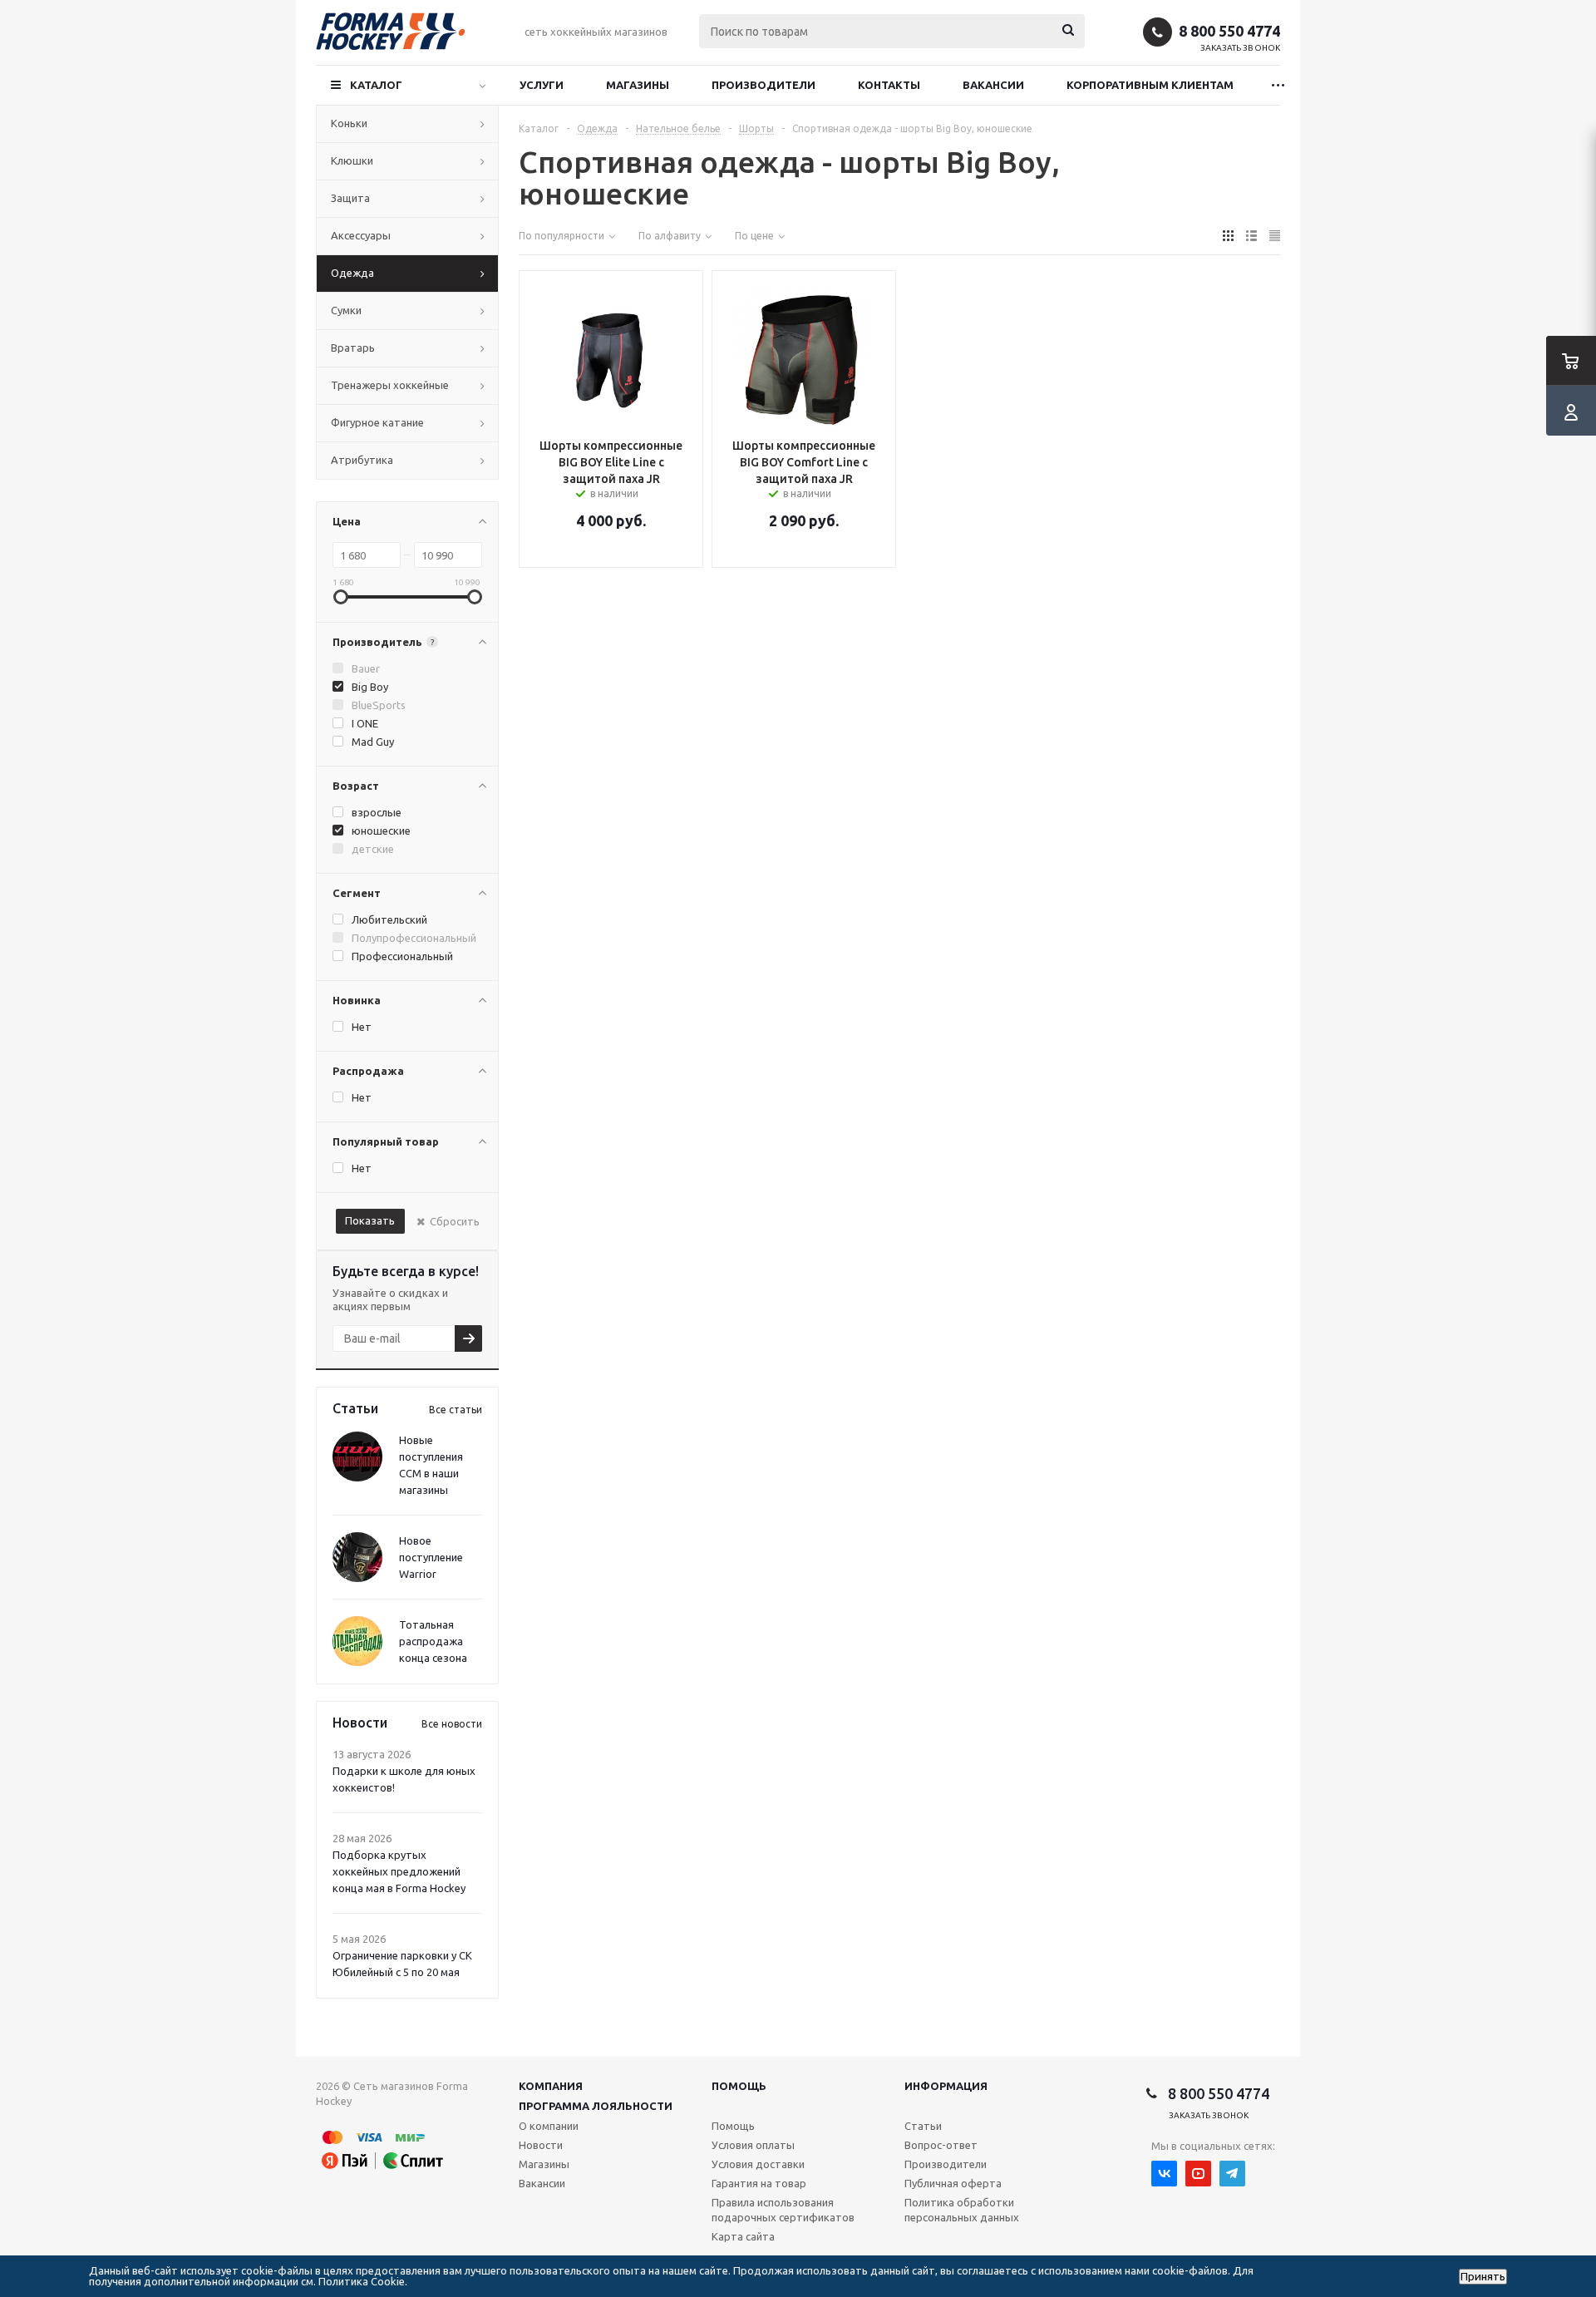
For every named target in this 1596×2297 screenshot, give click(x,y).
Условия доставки (758, 2164)
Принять (1483, 2277)
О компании (549, 2126)
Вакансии (993, 85)
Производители (764, 85)
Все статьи (456, 1410)
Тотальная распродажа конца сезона (433, 1641)
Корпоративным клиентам (1150, 85)
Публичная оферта (953, 2183)
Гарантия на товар (759, 2183)
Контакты (889, 85)
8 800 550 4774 (1229, 31)
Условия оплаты (753, 2145)
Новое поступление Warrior (431, 1557)
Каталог (376, 85)
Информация (946, 2086)
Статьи (923, 2126)
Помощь (739, 2086)
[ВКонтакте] (1164, 2174)
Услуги (542, 85)
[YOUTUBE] (1198, 2174)
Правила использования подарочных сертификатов (783, 2210)
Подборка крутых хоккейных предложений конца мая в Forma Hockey (399, 1871)
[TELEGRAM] (1232, 2174)
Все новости (452, 1724)
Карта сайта (743, 2236)
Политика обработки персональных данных (962, 2210)
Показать (370, 1220)
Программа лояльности (596, 2106)
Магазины (638, 85)
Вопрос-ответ (941, 2145)
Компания (551, 2086)
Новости (541, 2145)
